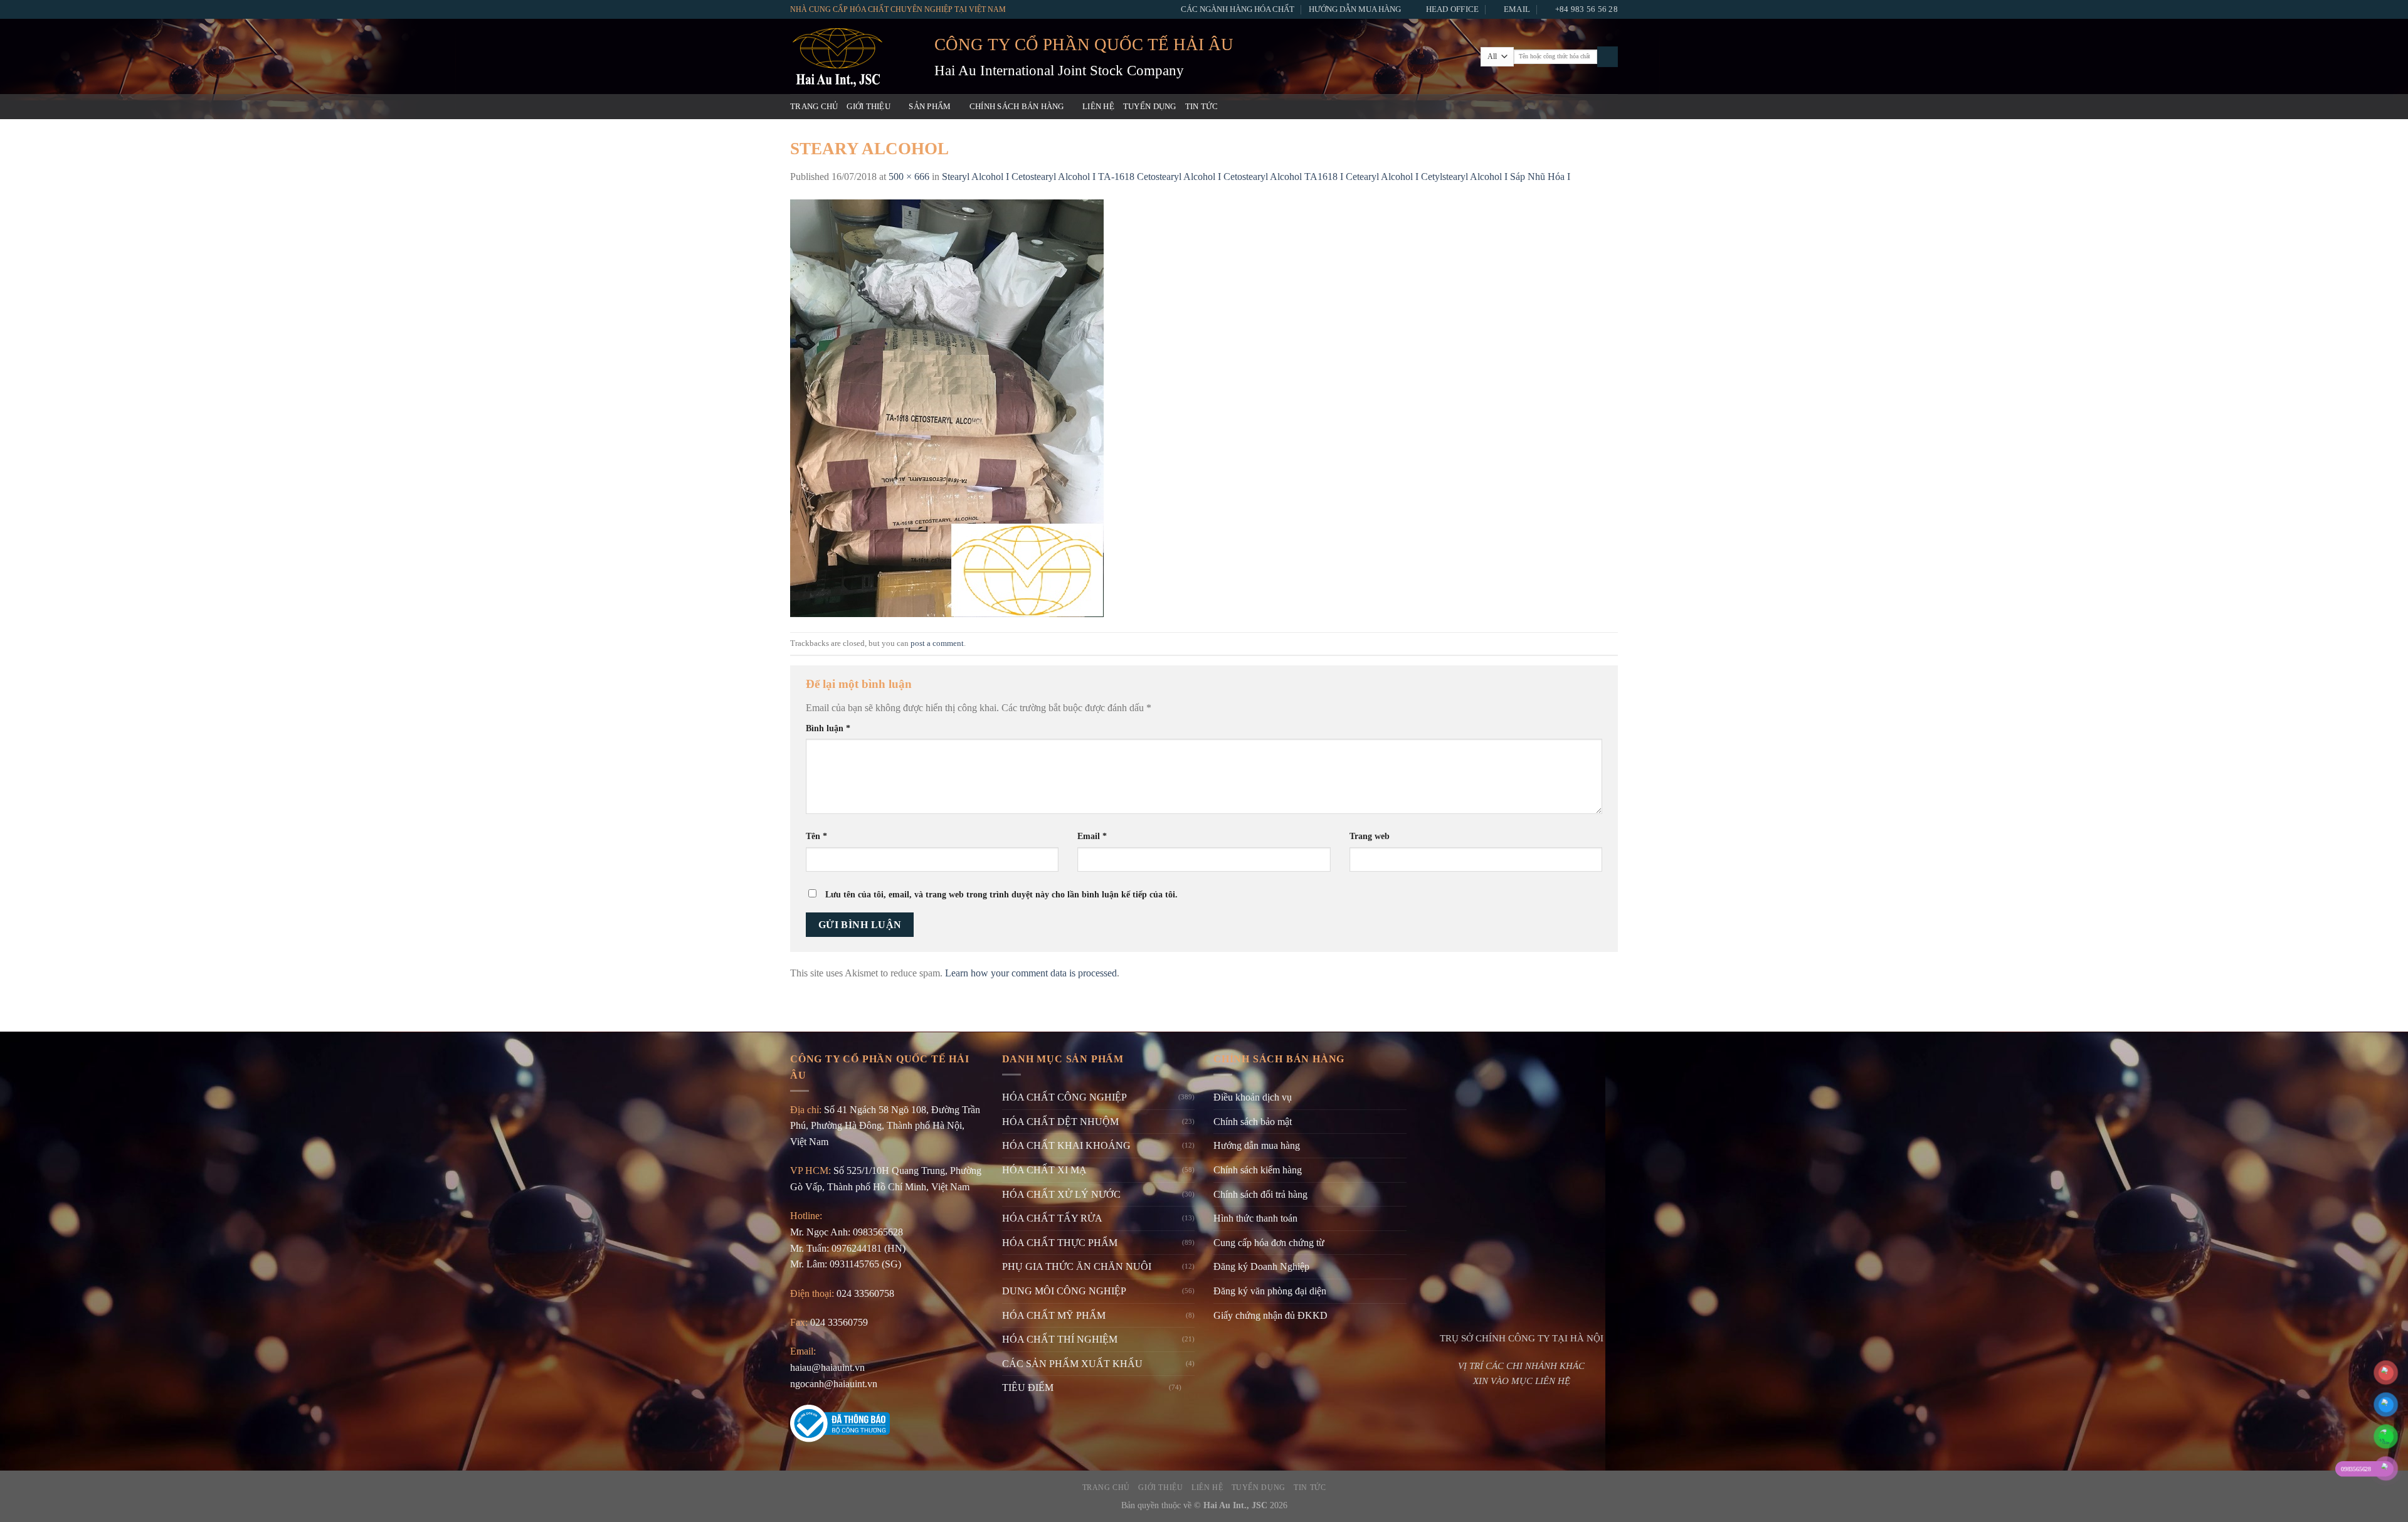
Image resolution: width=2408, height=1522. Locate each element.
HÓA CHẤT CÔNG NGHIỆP (1064, 1097)
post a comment (937, 643)
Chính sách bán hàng (1017, 107)
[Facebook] (1544, 107)
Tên (816, 836)
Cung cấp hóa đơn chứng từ (1269, 1243)
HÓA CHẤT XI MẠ (1044, 1170)
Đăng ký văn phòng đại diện (1270, 1291)
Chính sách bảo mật (1253, 1122)
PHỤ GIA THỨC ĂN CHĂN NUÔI (1077, 1266)
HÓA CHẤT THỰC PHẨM (1060, 1243)
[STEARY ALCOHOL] (947, 407)
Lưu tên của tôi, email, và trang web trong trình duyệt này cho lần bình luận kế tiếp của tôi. (1001, 894)
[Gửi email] (1577, 107)
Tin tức (1202, 107)
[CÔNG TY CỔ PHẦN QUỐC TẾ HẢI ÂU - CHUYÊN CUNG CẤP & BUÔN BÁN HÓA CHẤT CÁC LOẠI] (853, 56)
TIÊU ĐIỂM (1028, 1387)
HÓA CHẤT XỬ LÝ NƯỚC (1061, 1194)
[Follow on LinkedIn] (1610, 107)
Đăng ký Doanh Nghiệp (1261, 1266)
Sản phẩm (930, 107)
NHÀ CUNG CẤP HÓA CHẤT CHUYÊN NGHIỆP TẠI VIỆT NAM (898, 9)
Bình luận (828, 728)
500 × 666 (909, 177)
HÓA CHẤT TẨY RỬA (1052, 1218)
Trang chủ (814, 107)
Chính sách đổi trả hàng (1260, 1194)
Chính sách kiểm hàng (1258, 1170)
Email (1092, 836)
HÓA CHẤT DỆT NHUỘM (1060, 1122)
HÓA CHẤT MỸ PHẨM (1054, 1315)
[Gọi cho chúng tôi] (1593, 107)
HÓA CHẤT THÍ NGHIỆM (1060, 1339)
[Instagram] (1561, 107)
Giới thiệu (869, 107)
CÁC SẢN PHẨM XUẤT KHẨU (1072, 1364)
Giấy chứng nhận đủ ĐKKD (1270, 1315)
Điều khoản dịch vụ (1253, 1097)
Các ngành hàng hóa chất (1238, 9)
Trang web (1370, 836)
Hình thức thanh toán (1255, 1218)
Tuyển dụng (1150, 107)
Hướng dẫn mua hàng (1355, 9)
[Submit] (1608, 57)
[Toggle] (1190, 1388)
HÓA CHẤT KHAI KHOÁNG (1066, 1145)
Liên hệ (1098, 107)
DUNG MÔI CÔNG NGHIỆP (1064, 1291)
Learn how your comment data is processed (1031, 973)
